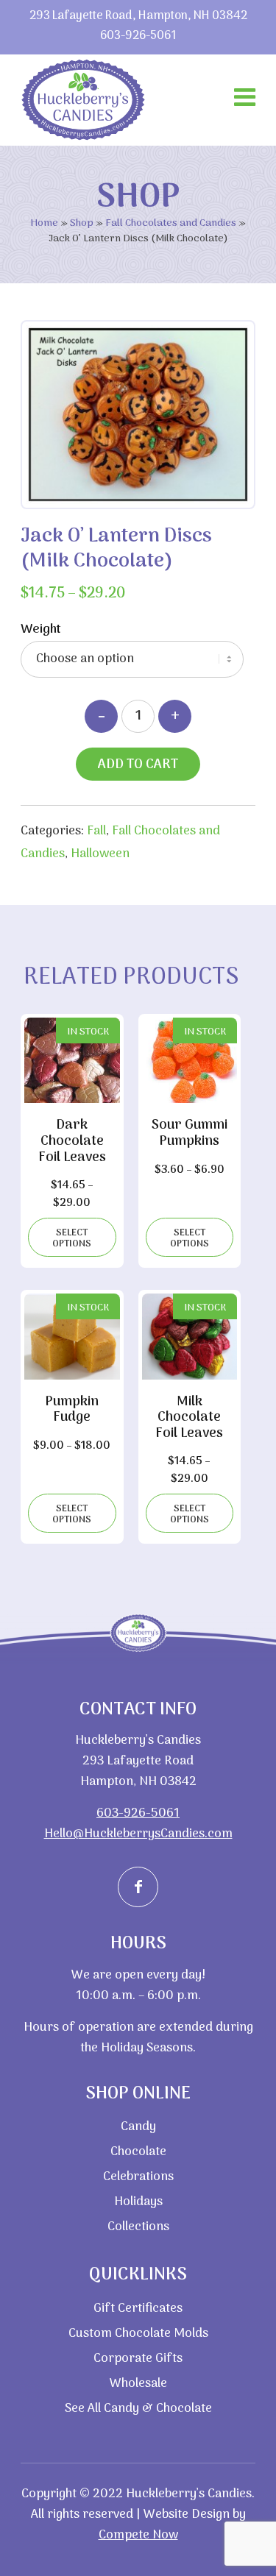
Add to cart (138, 765)
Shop (82, 223)
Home (44, 223)
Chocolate (138, 2152)
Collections (138, 2227)
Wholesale (138, 2384)
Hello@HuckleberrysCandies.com (138, 1834)
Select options (72, 1238)
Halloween (100, 854)
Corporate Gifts (138, 2359)
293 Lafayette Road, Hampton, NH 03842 (138, 17)
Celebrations (138, 2177)
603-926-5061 (138, 36)
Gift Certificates (138, 2309)
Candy (138, 2127)
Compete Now (138, 2536)
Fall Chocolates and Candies (171, 223)
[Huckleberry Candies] (83, 100)
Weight (41, 629)
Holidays (138, 2202)
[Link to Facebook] (138, 1887)
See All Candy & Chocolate (138, 2409)
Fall (96, 831)
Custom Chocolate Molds (138, 2334)
